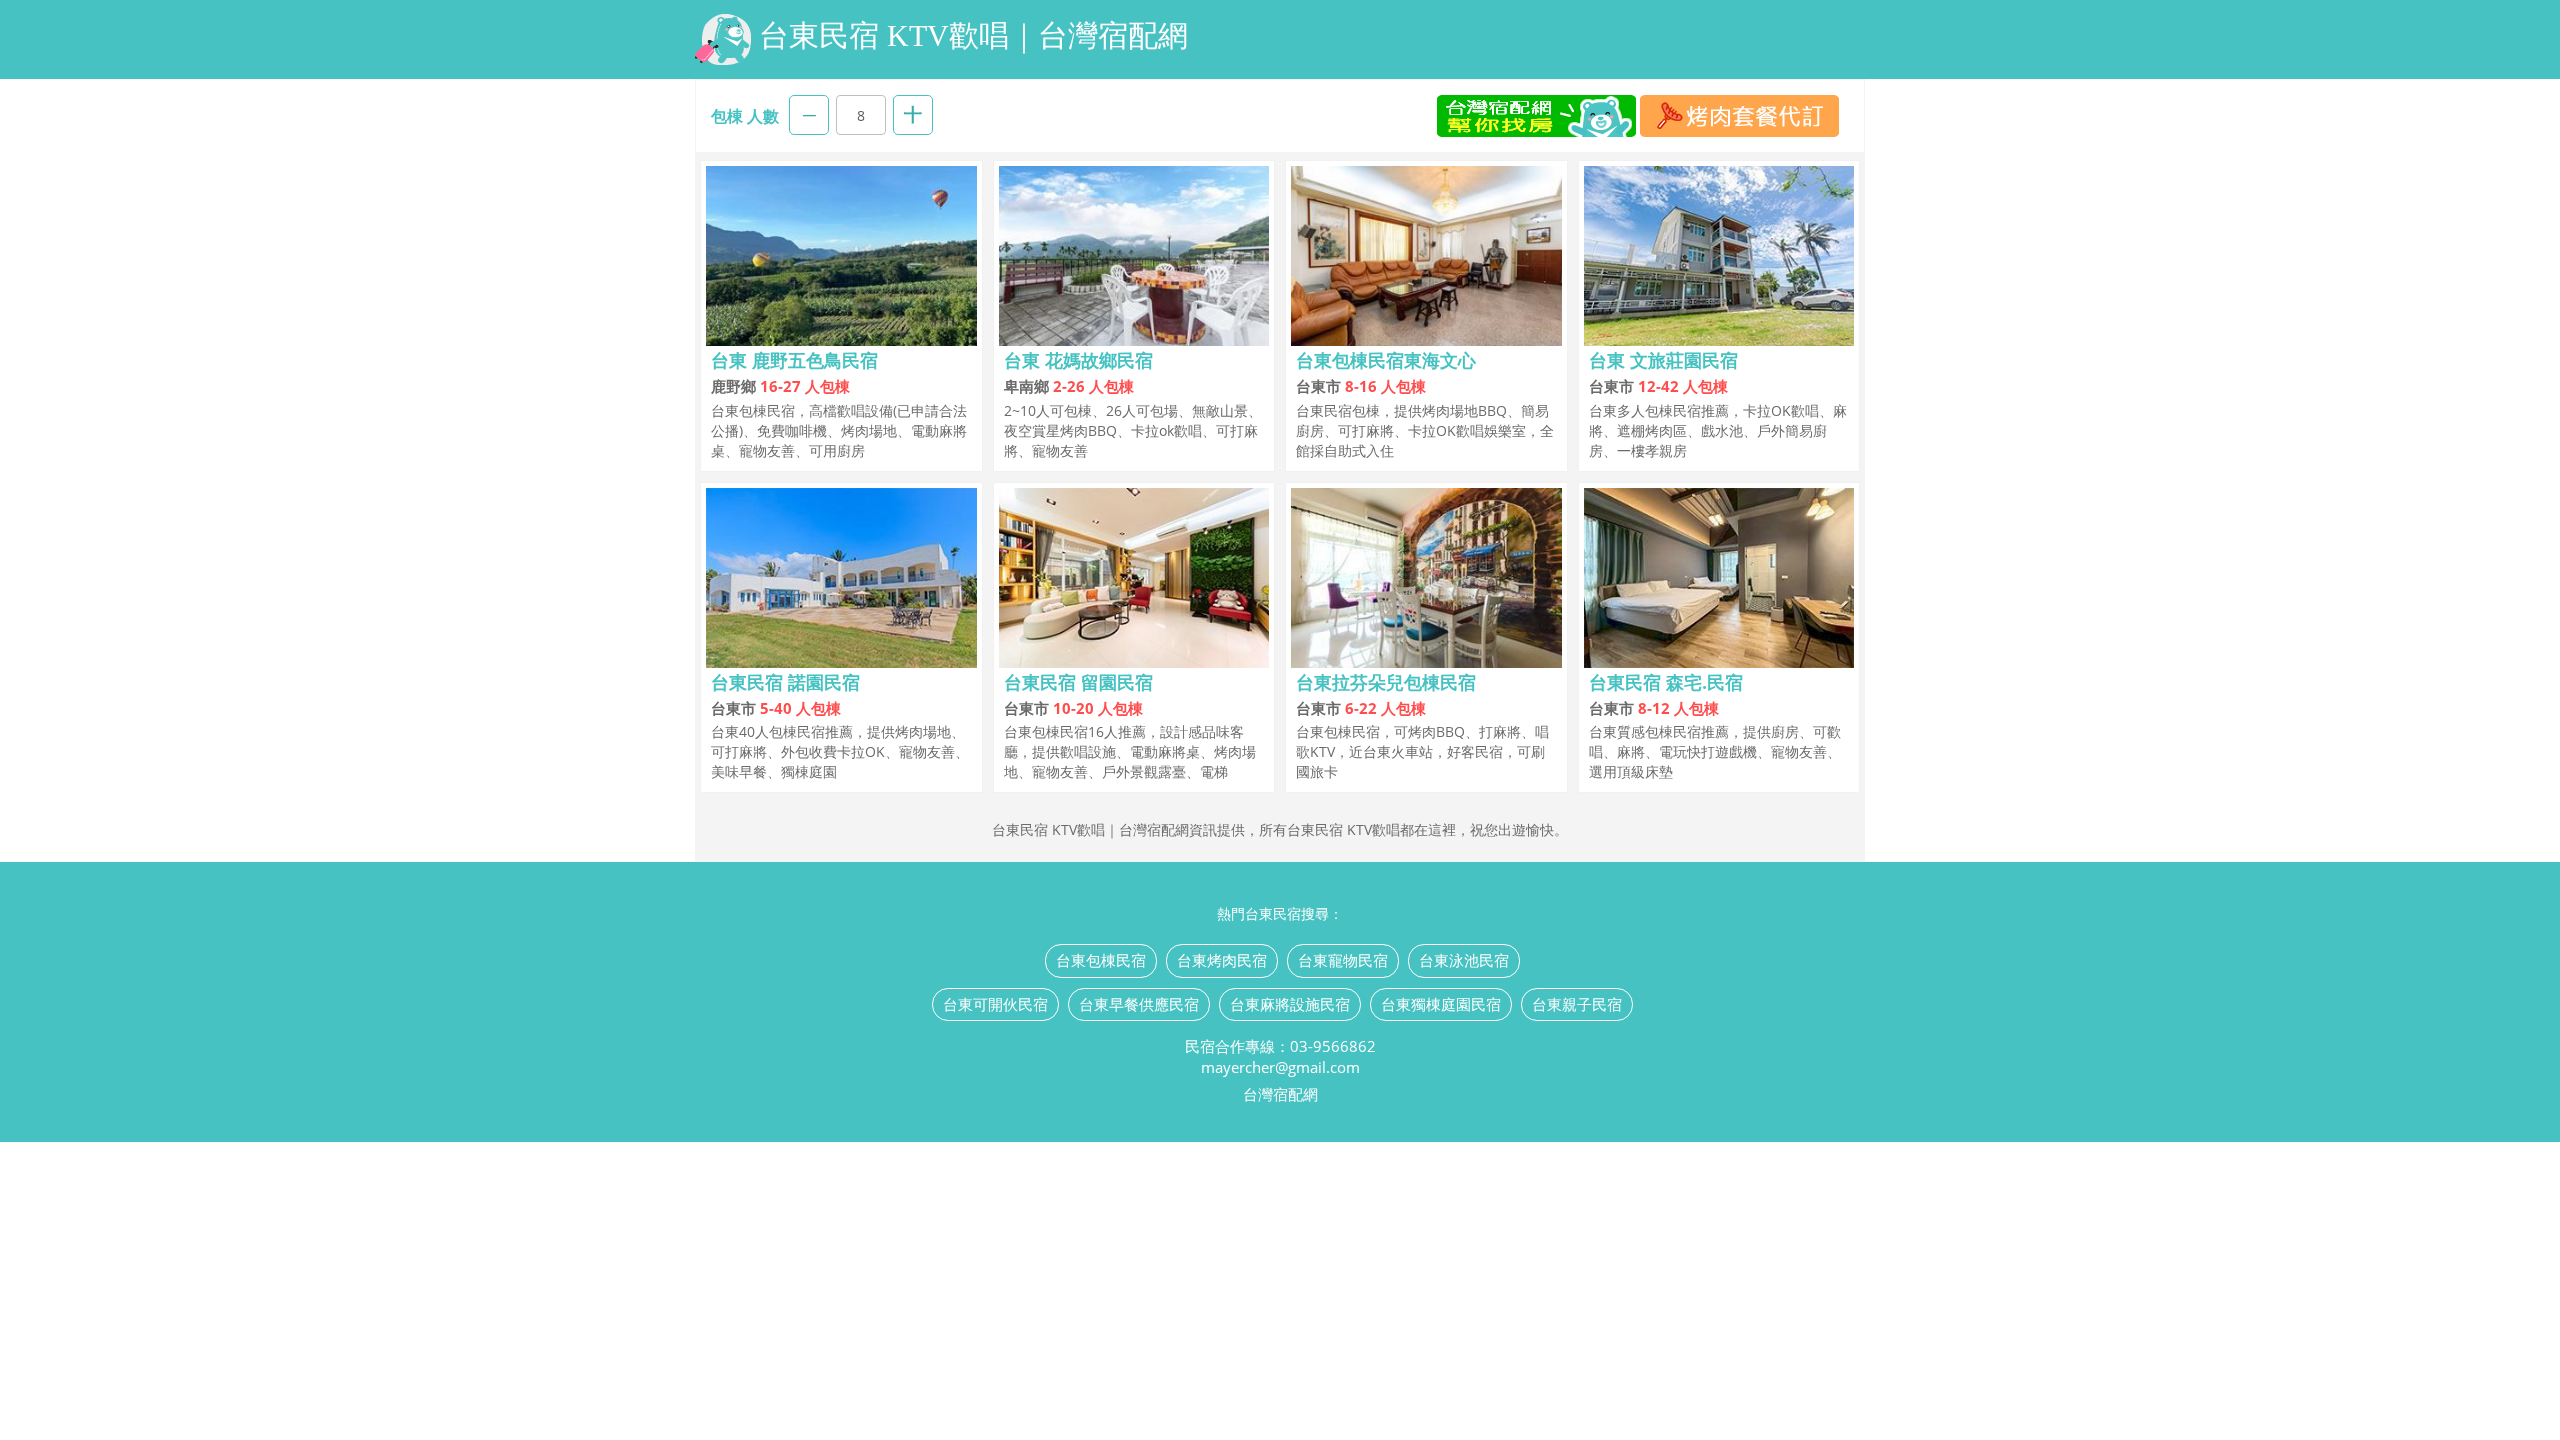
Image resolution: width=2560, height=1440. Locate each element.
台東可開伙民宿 (995, 1004)
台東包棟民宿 (1101, 960)
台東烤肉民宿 (1222, 960)
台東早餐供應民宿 (1139, 1004)
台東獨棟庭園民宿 (1441, 1004)
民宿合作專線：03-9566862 (1280, 1046)
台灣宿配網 (1280, 1094)
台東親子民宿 (1577, 1004)
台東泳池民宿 (1464, 960)
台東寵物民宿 (1343, 960)
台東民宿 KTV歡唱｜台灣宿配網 (973, 35)
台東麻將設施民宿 (1290, 1004)
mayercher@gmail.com (1280, 1067)
